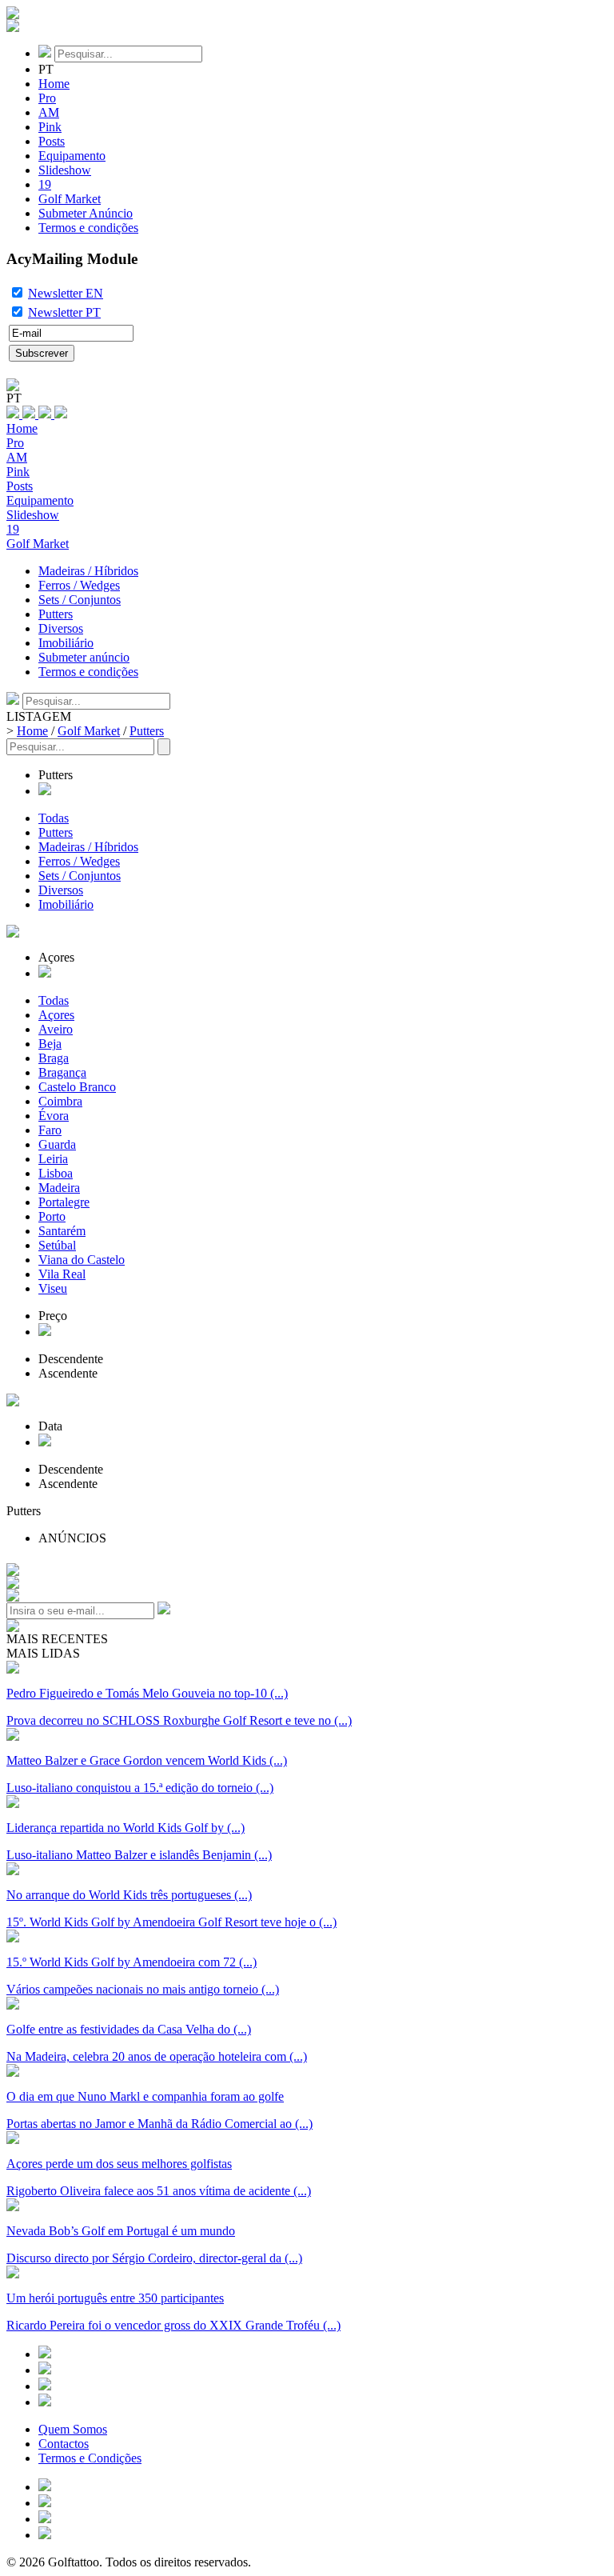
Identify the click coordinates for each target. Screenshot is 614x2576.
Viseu (53, 1288)
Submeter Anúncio (86, 213)
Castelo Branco (77, 1087)
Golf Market (70, 199)
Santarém (62, 1231)
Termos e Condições (90, 2458)
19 (45, 184)
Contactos (64, 2444)
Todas (54, 818)
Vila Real (62, 1274)
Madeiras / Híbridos (88, 571)
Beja (50, 1044)
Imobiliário (66, 643)
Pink (50, 127)
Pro (47, 98)
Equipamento (72, 156)
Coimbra (60, 1101)
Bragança (62, 1072)
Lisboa (56, 1173)
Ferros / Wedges (79, 585)
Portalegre (64, 1202)
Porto (52, 1216)
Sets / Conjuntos (80, 600)
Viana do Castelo (82, 1260)
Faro (50, 1130)
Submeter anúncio (84, 657)
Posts (52, 141)
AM (49, 112)
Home (54, 84)
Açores (56, 1015)
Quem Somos (73, 2429)
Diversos (61, 628)
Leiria (53, 1159)
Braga (54, 1058)
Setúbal (57, 1245)
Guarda (57, 1144)
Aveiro (56, 1029)
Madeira (59, 1188)
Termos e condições (88, 228)
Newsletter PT (64, 312)
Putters (56, 614)
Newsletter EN (66, 293)
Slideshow (65, 170)
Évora (54, 1116)
